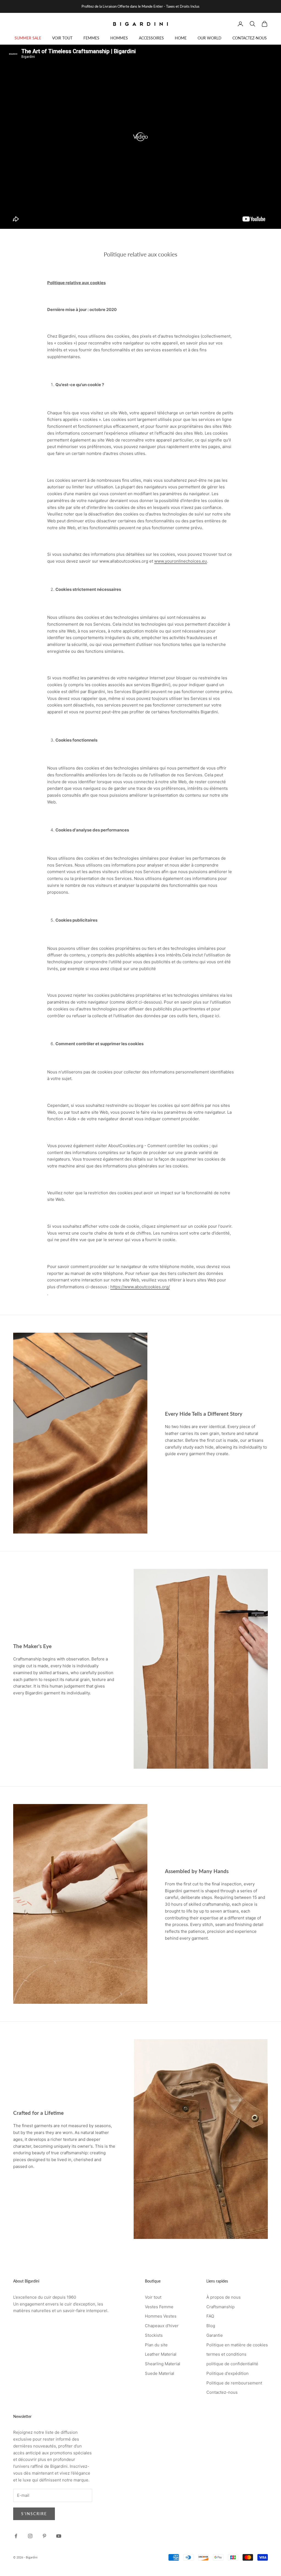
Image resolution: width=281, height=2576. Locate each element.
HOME (181, 38)
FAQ (210, 2316)
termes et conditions (226, 2354)
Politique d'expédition (227, 2373)
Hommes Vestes (161, 2316)
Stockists (154, 2335)
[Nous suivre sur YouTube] (59, 2536)
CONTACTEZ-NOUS (250, 38)
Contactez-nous (222, 2392)
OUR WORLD (210, 38)
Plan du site (156, 2345)
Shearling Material (163, 2364)
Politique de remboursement (234, 2383)
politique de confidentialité (232, 2364)
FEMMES (91, 38)
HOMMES (119, 38)
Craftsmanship (220, 2307)
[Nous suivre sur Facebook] (16, 2536)
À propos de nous (224, 2297)
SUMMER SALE (28, 38)
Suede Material (160, 2373)
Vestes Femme (159, 2307)
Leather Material (161, 2354)
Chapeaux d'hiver (162, 2326)
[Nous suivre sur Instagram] (30, 2536)
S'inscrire (34, 2514)
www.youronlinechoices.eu (181, 561)
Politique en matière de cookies (237, 2345)
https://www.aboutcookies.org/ (140, 1287)
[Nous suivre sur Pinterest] (44, 2536)
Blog (211, 2326)
